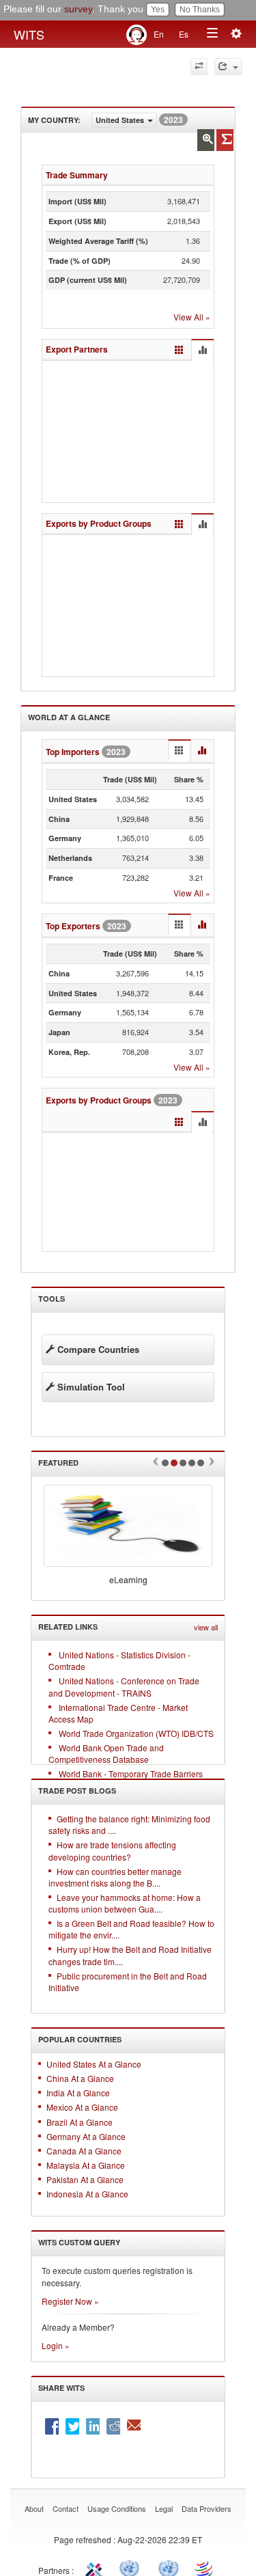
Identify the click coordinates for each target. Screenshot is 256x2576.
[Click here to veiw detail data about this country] (206, 140)
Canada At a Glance (84, 2151)
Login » (56, 2345)
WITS (29, 34)
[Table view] (179, 350)
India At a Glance (78, 2093)
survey (78, 9)
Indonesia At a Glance (87, 2194)
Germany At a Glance (86, 2136)
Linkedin (93, 2426)
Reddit (113, 2426)
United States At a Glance (94, 2064)
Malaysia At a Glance (86, 2165)
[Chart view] (202, 351)
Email (134, 2426)
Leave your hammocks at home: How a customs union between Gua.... (125, 1903)
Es (184, 34)
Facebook (52, 2426)
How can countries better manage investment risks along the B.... (115, 1877)
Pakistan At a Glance (85, 2179)
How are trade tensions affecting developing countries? (112, 1850)
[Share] (228, 67)
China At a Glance (80, 2078)
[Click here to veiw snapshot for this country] (225, 140)
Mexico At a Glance (82, 2107)
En (159, 34)
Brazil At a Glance (80, 2122)
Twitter (72, 2426)
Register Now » (70, 2301)
